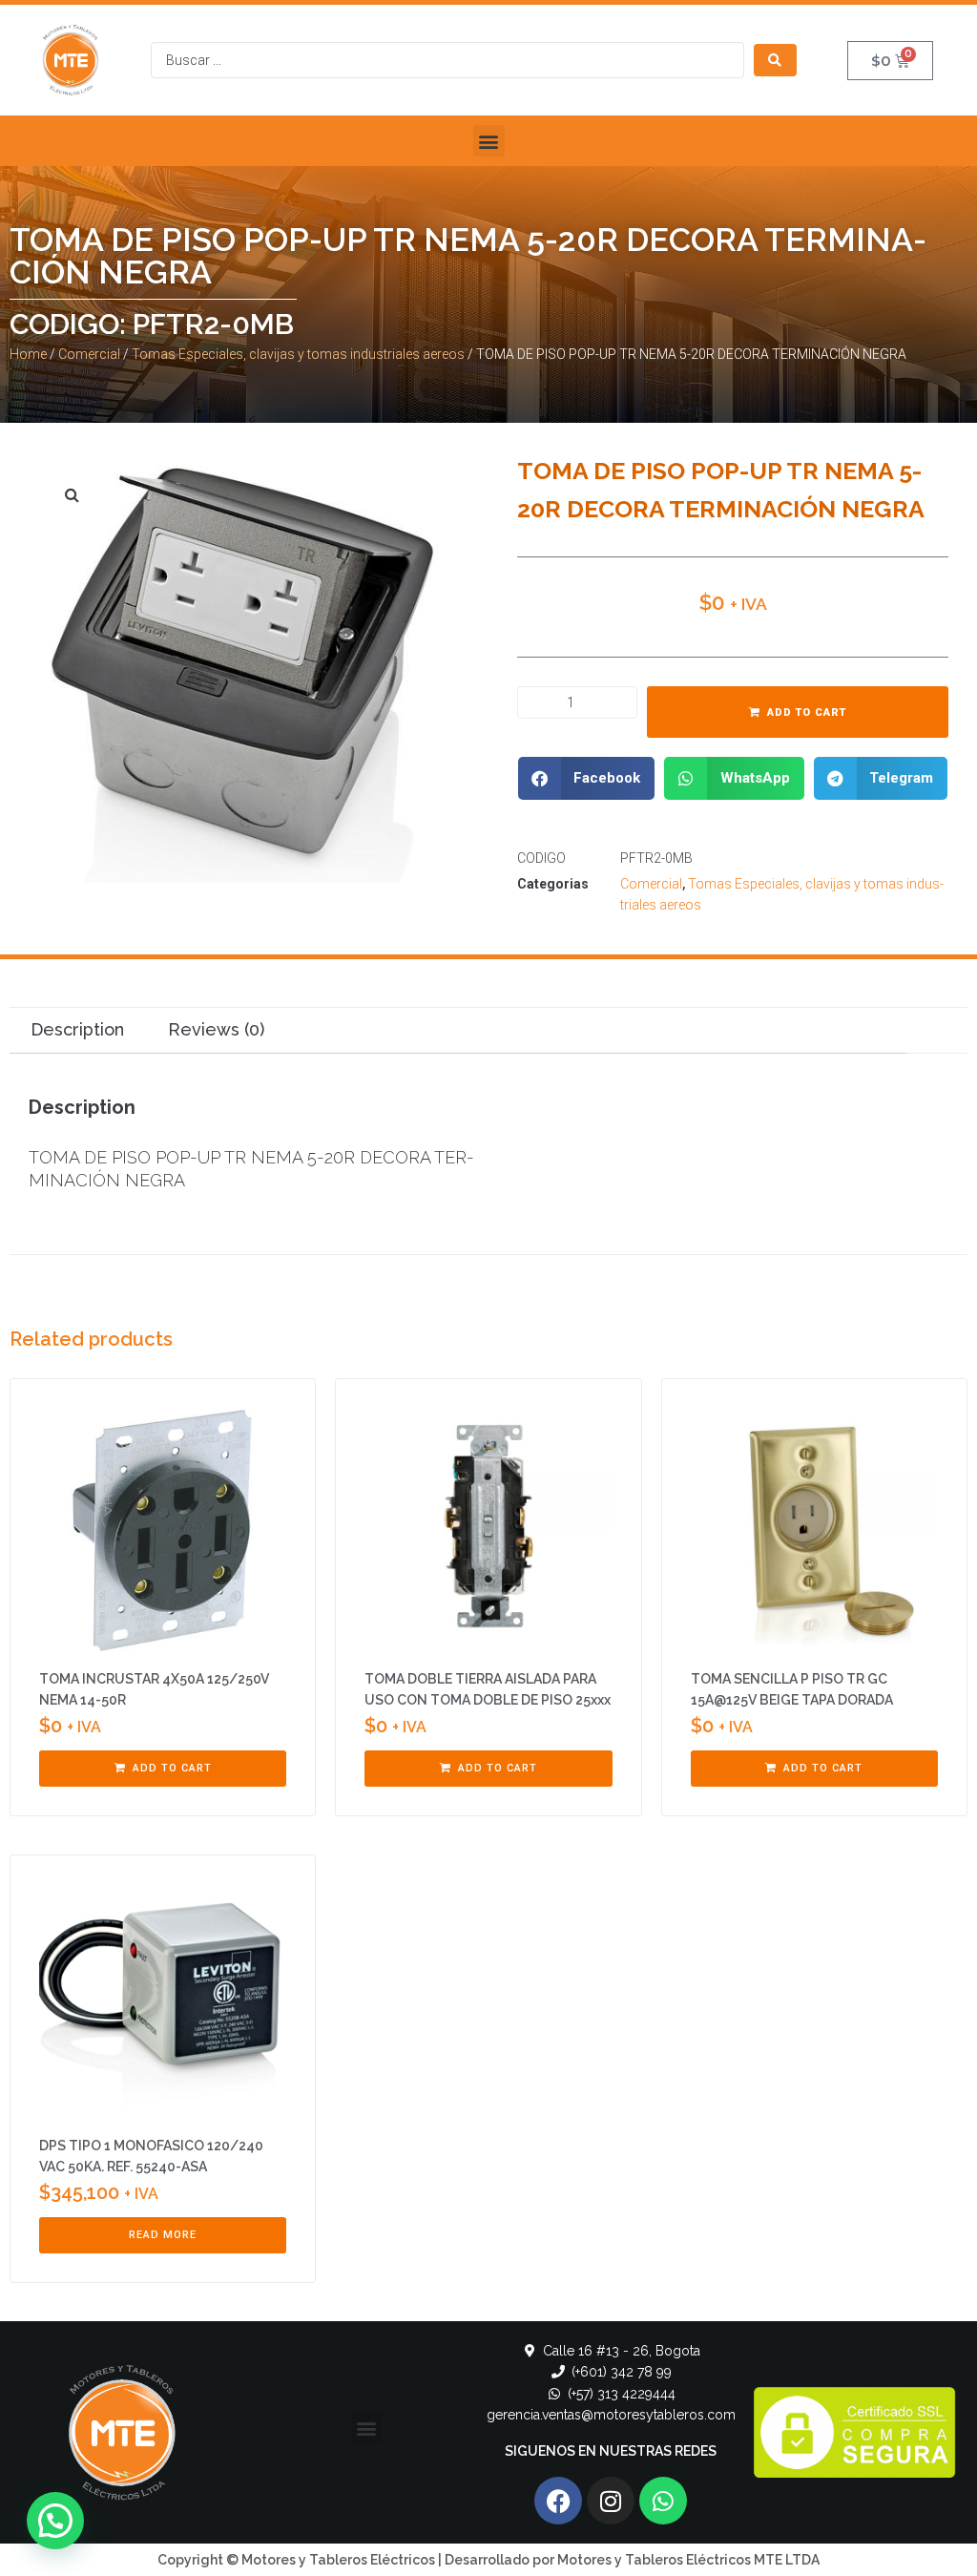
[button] (489, 141)
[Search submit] (775, 60)
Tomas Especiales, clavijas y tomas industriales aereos (298, 354)
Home (28, 354)
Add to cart (807, 712)
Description (77, 1029)
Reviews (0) (216, 1029)
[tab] (77, 1030)
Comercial (89, 354)
